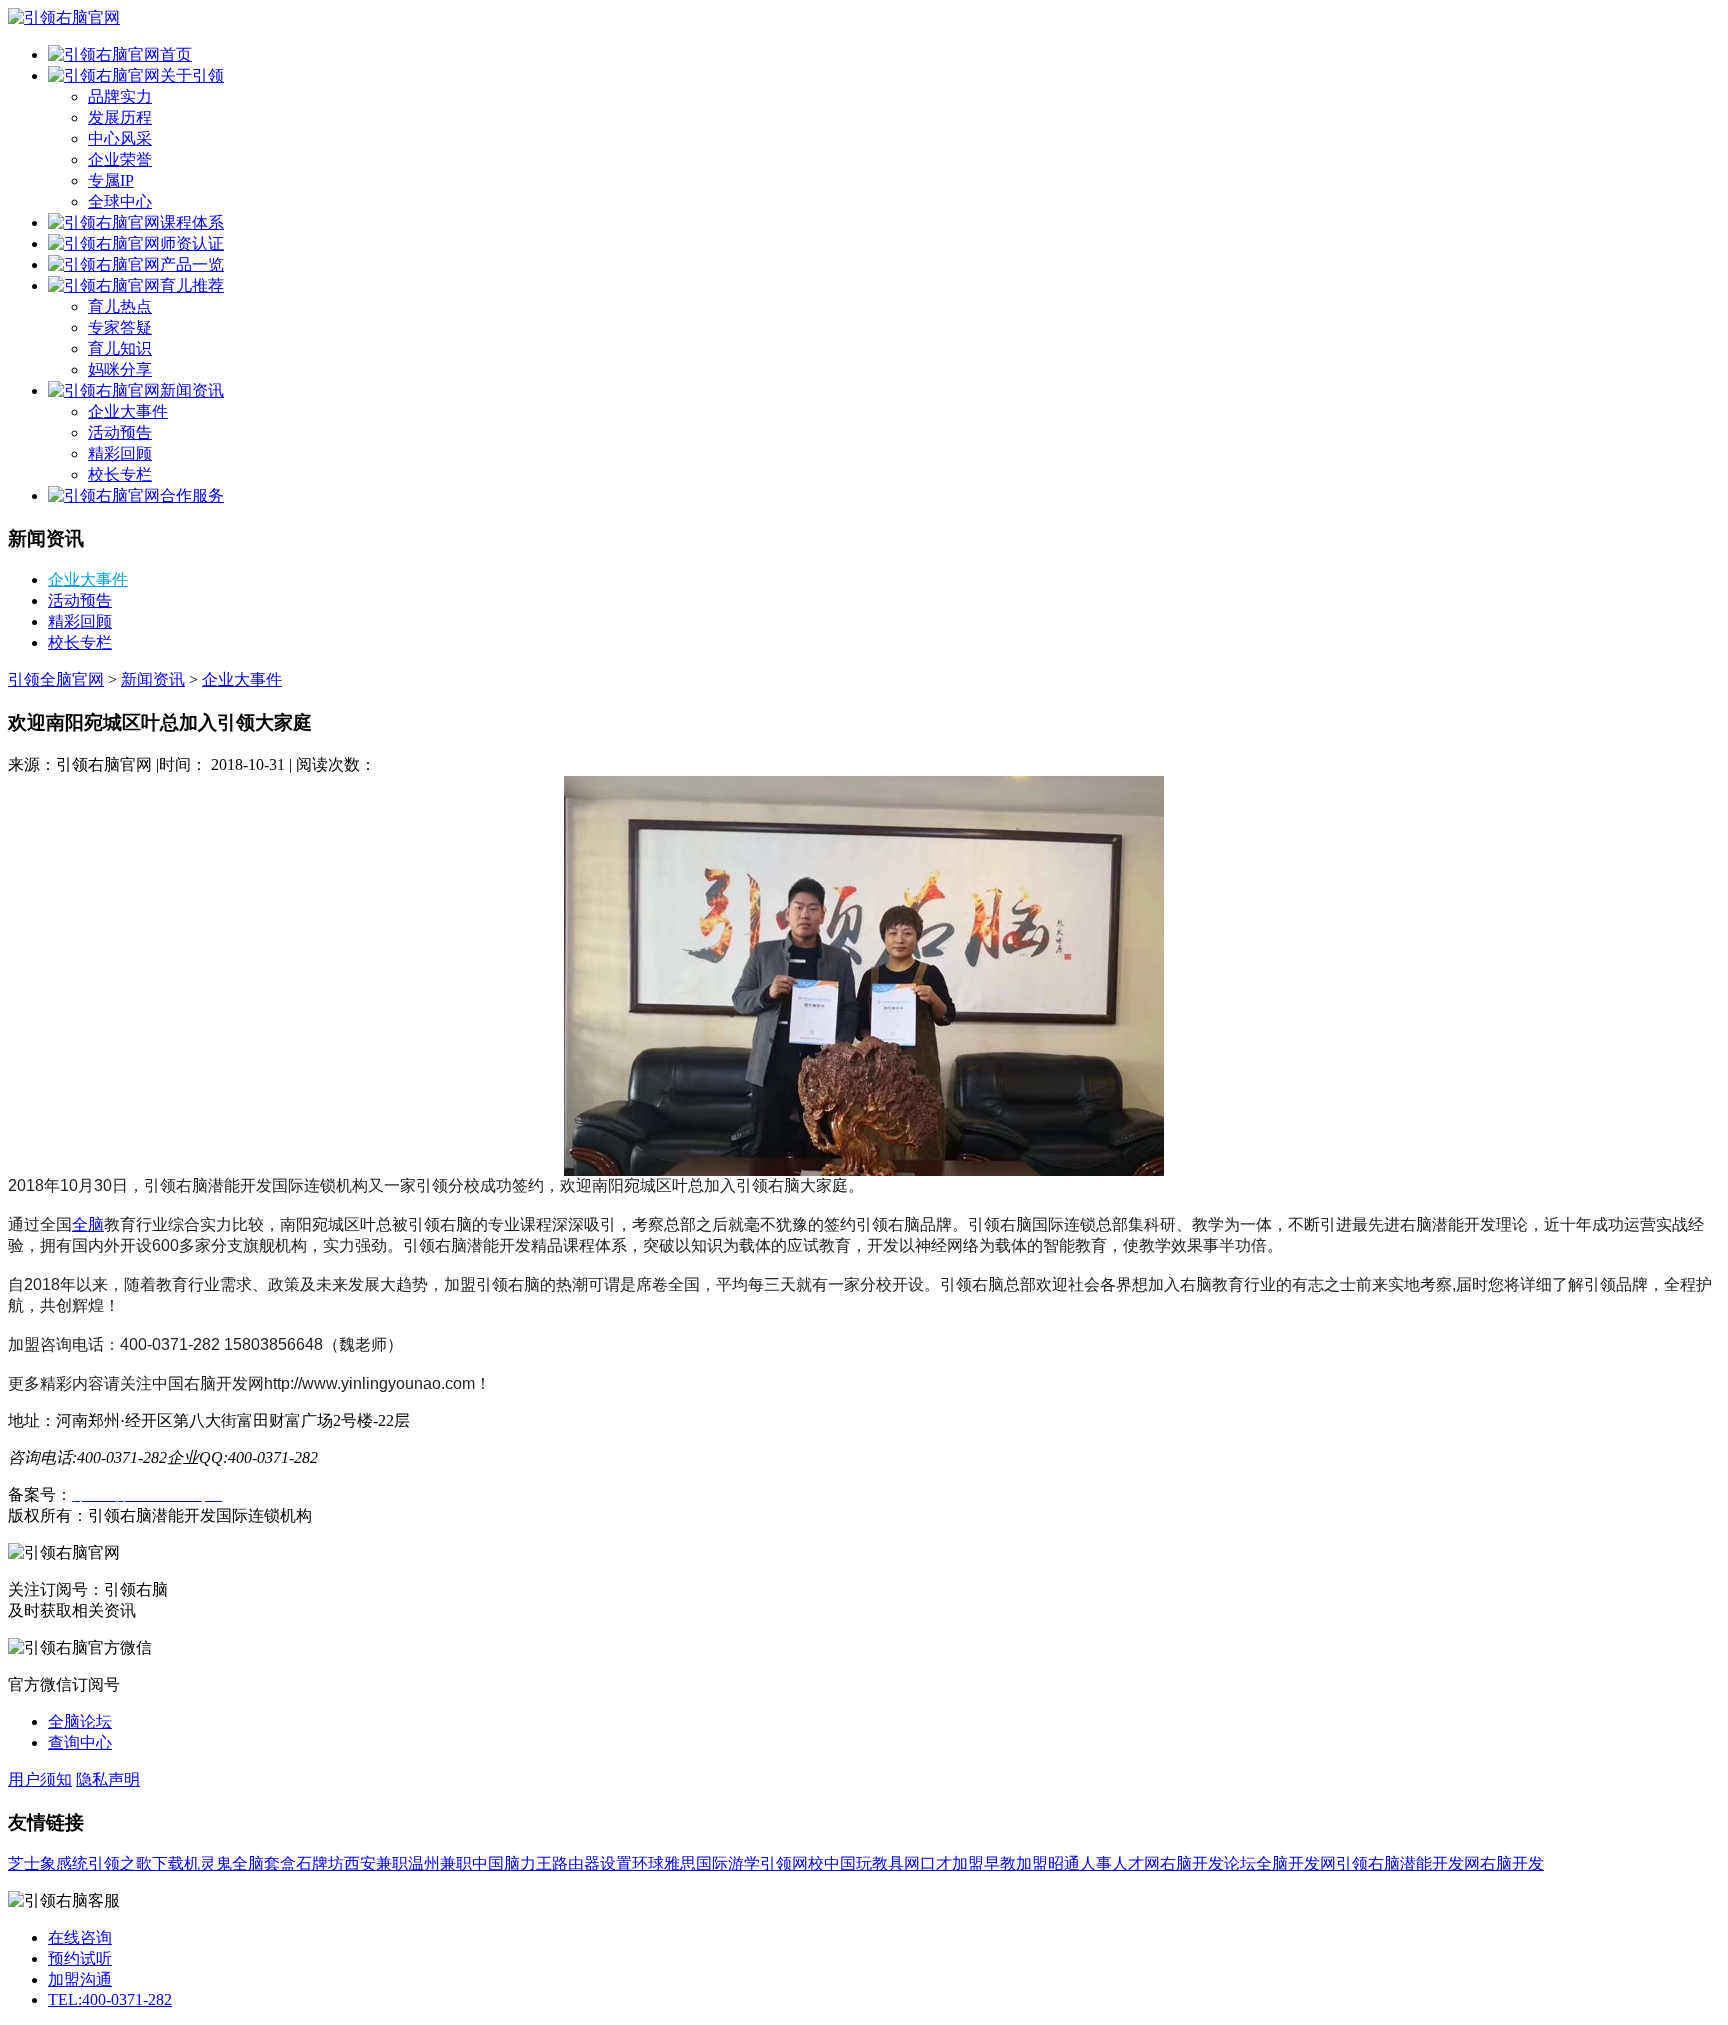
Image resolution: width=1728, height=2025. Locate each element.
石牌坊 (320, 1863)
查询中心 (80, 1742)
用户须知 (40, 1779)
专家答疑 (120, 327)
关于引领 (192, 75)
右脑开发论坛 (1208, 1863)
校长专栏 (120, 474)
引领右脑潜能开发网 (1408, 1863)
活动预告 (120, 432)
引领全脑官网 (56, 679)
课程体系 (192, 222)
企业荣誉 (120, 159)
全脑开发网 (1296, 1863)
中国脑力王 (512, 1863)
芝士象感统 (48, 1863)
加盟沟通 (80, 1979)
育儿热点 (120, 306)
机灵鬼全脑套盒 (240, 1863)
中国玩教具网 (872, 1863)
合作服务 (192, 495)
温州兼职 (440, 1863)
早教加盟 (1016, 1863)
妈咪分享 (120, 369)
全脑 (88, 1224)
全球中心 (120, 201)
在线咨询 (80, 1937)
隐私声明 (108, 1779)
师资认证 (192, 243)
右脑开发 (1512, 1863)
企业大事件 (128, 411)
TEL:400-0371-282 (110, 1999)
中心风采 (120, 138)
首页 (176, 54)
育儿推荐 (192, 285)
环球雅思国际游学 (696, 1863)
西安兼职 (376, 1863)
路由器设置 (592, 1863)
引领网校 (792, 1863)
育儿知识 (120, 348)
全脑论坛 (80, 1721)
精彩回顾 (120, 453)
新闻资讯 (192, 390)
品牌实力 (120, 96)
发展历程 (120, 117)
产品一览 (192, 264)
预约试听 (80, 1958)
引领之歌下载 (136, 1863)
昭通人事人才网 (1104, 1863)
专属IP (111, 180)
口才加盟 (952, 1863)
